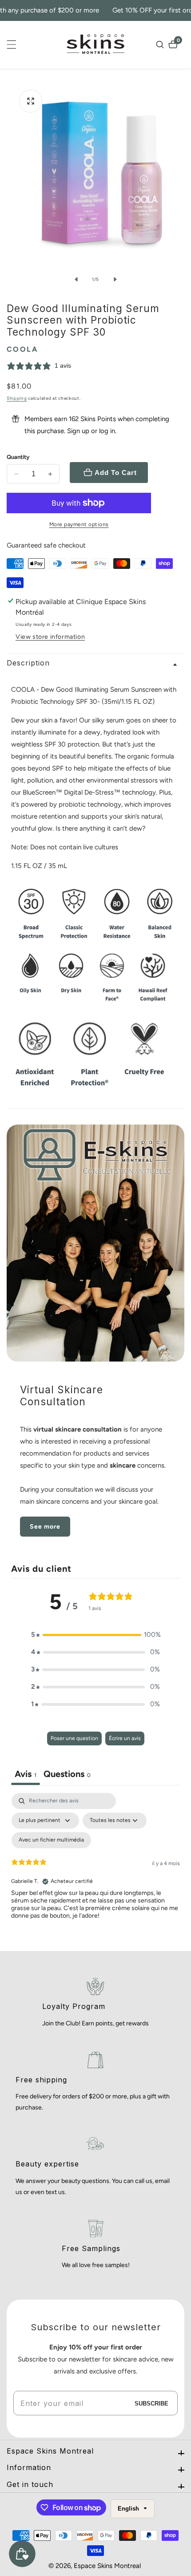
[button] (95, 1635)
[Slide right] (115, 280)
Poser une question (74, 1738)
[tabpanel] (95, 1870)
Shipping (17, 398)
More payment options (79, 524)
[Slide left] (76, 280)
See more (45, 1527)
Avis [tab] (26, 1774)
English (129, 2509)
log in (107, 431)
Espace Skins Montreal (107, 2566)
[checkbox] (51, 1840)
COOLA (22, 349)
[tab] (67, 1775)
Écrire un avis (125, 1738)
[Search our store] (161, 45)
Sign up (78, 431)
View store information (50, 637)
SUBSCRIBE (151, 2403)
